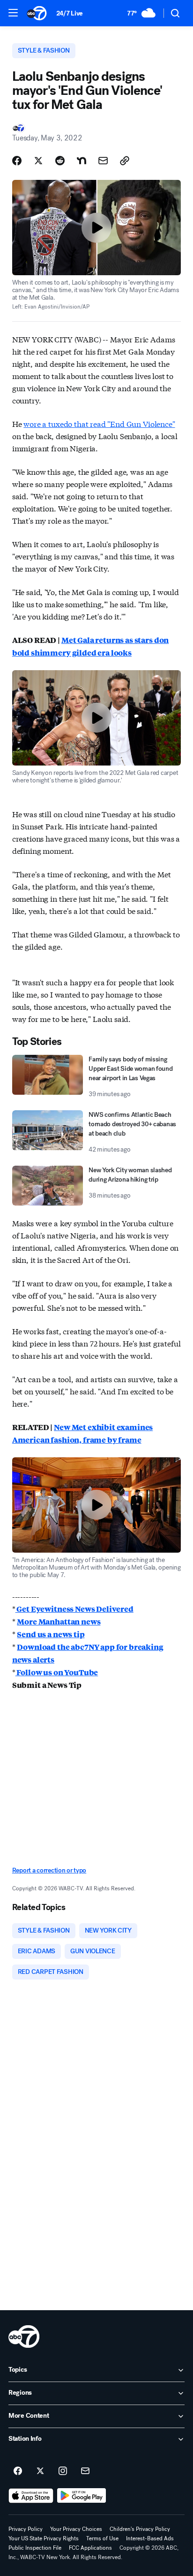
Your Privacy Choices (76, 2529)
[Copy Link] (125, 161)
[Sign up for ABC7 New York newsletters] (85, 2471)
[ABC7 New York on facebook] (18, 2471)
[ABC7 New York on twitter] (40, 2471)
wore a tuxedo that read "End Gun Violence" (99, 423)
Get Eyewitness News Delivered (74, 1609)
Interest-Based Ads (150, 2538)
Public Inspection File (35, 2548)
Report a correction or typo (49, 1870)
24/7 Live (70, 13)
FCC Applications (90, 2548)
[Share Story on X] (38, 161)
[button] (13, 13)
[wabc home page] (24, 2336)
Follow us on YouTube (57, 1672)
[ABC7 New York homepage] (37, 13)
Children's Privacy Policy (140, 2529)
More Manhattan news (59, 1621)
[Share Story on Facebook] (17, 161)
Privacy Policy (26, 2529)
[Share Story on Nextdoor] (82, 161)
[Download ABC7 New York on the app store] (31, 2496)
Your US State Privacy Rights (44, 2538)
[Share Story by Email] (103, 161)
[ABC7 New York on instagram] (63, 2471)
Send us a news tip (51, 1634)
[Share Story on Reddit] (60, 161)
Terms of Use (102, 2538)
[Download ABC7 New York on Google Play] (82, 2496)
